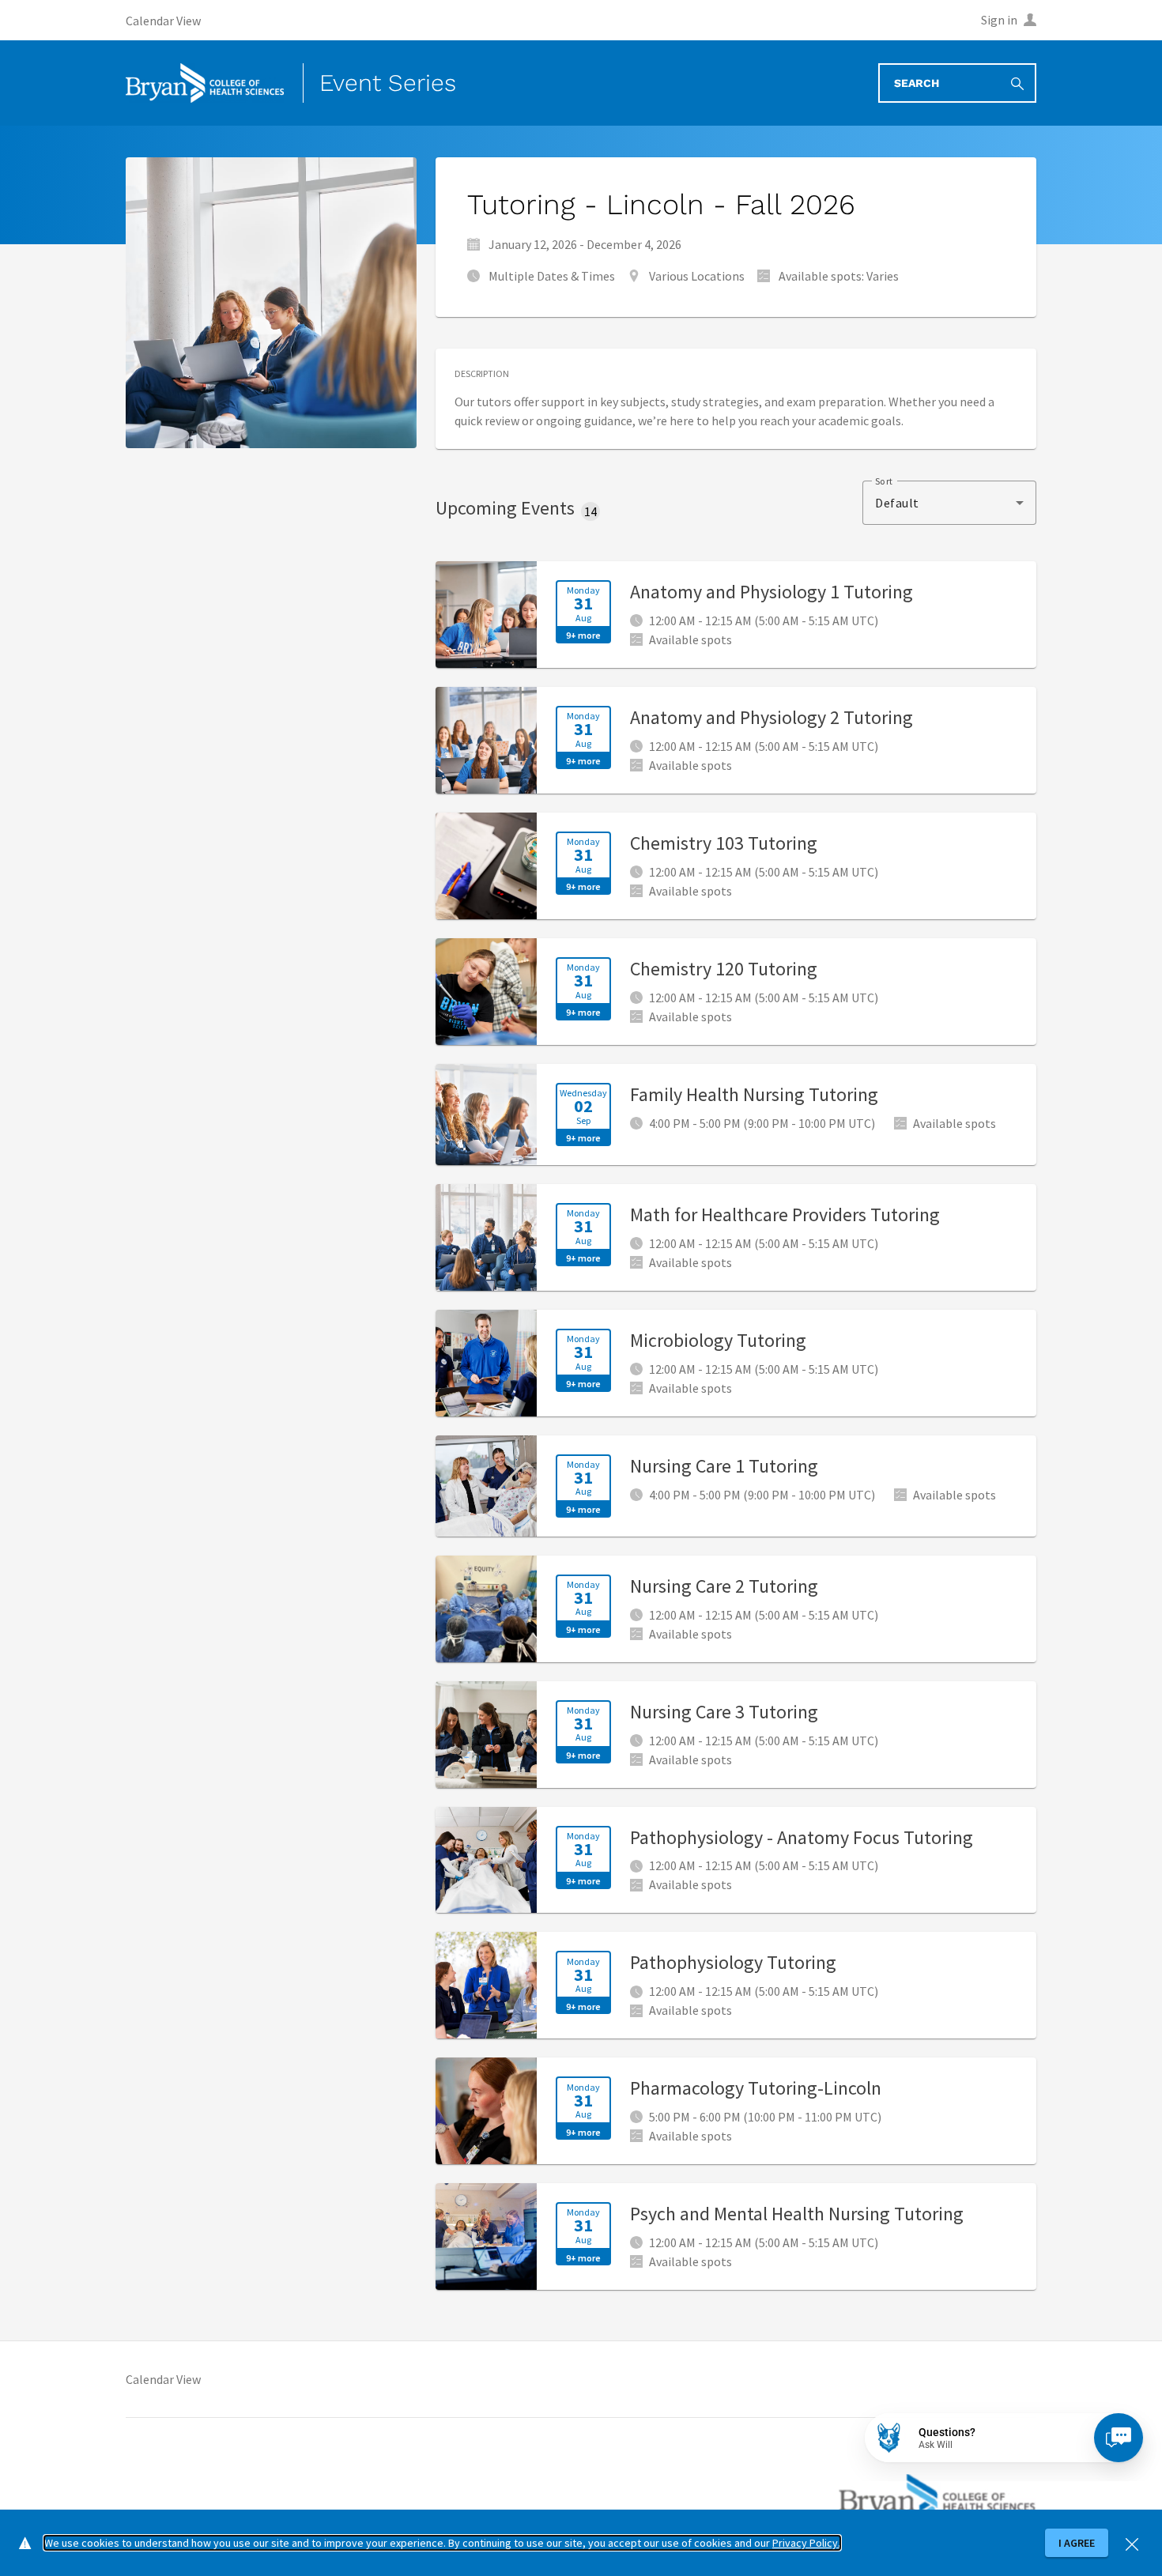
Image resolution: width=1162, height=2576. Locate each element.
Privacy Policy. (806, 2543)
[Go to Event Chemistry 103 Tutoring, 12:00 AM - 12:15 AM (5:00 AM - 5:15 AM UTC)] (736, 866)
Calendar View (163, 2379)
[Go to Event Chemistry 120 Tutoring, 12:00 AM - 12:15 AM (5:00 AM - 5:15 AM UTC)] (736, 992)
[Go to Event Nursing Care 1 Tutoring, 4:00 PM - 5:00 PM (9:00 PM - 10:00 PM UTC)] (736, 1486)
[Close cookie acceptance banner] (1132, 2542)
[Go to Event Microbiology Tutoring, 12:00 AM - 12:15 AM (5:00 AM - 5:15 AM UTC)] (736, 1363)
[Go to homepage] (205, 83)
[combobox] (949, 503)
